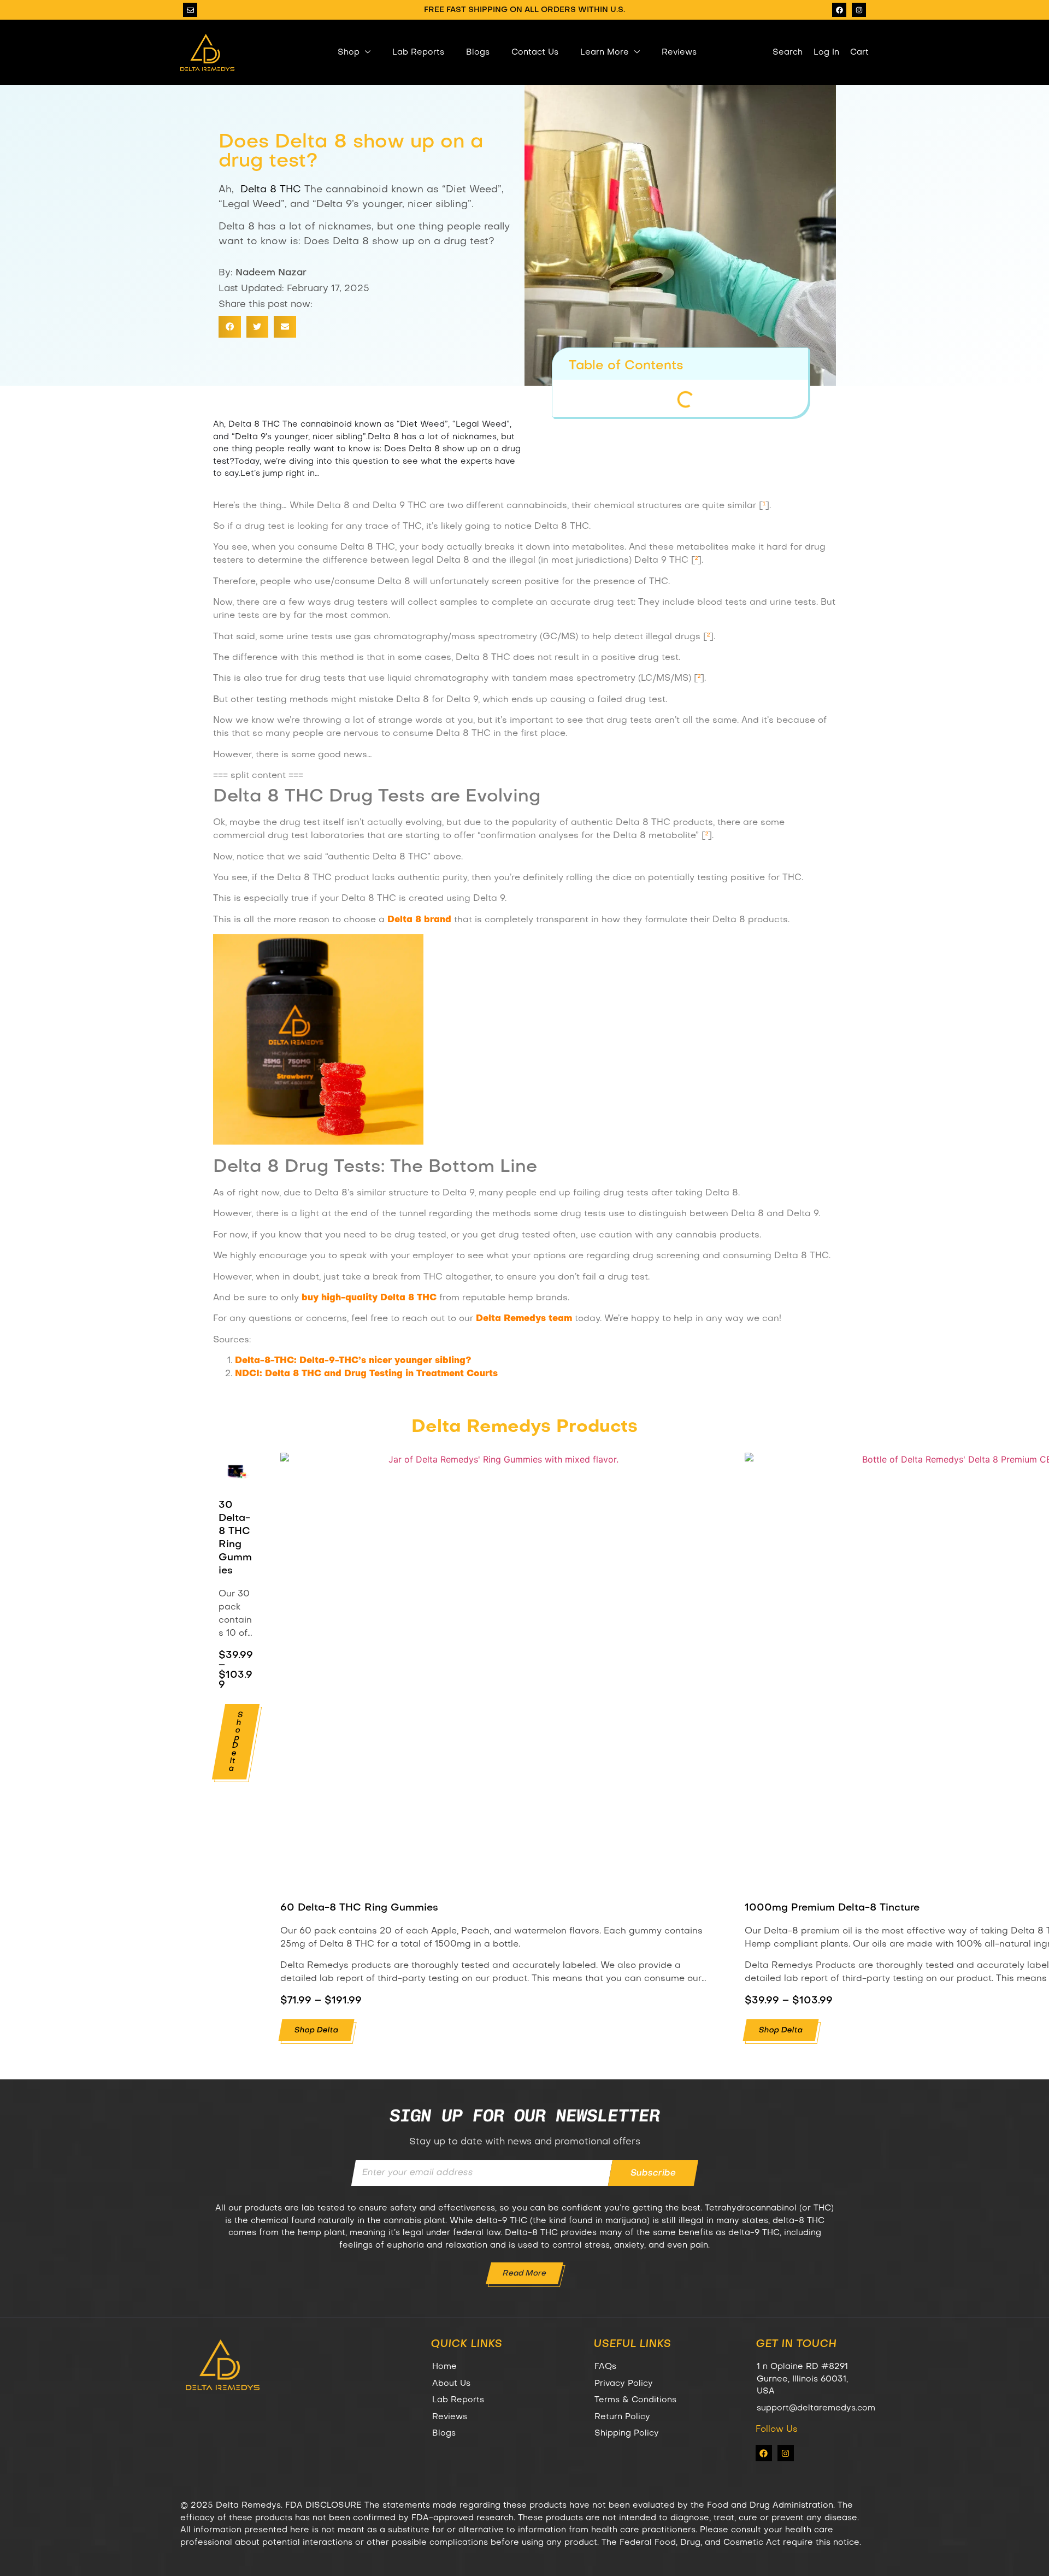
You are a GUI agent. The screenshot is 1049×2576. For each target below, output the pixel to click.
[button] (230, 327)
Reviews (679, 52)
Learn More (605, 52)
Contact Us (535, 52)
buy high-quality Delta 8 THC (369, 1298)
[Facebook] (839, 10)
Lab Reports (418, 52)
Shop (349, 52)
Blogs (478, 52)
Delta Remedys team (524, 1319)
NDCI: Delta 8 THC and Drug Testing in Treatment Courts (366, 1374)
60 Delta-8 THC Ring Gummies (359, 1908)
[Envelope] (190, 10)
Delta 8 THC (271, 190)
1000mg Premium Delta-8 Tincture (832, 1908)
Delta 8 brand (419, 920)
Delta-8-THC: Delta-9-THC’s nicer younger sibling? (353, 1361)
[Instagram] (859, 10)
